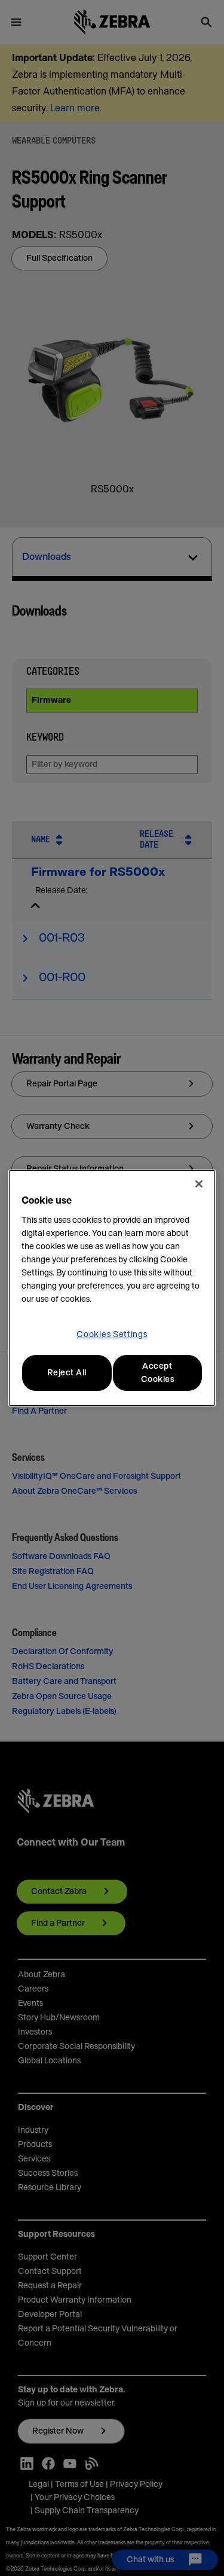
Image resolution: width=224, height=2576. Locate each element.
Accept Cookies (158, 1373)
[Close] (199, 1184)
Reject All (67, 1373)
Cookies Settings (112, 1335)
